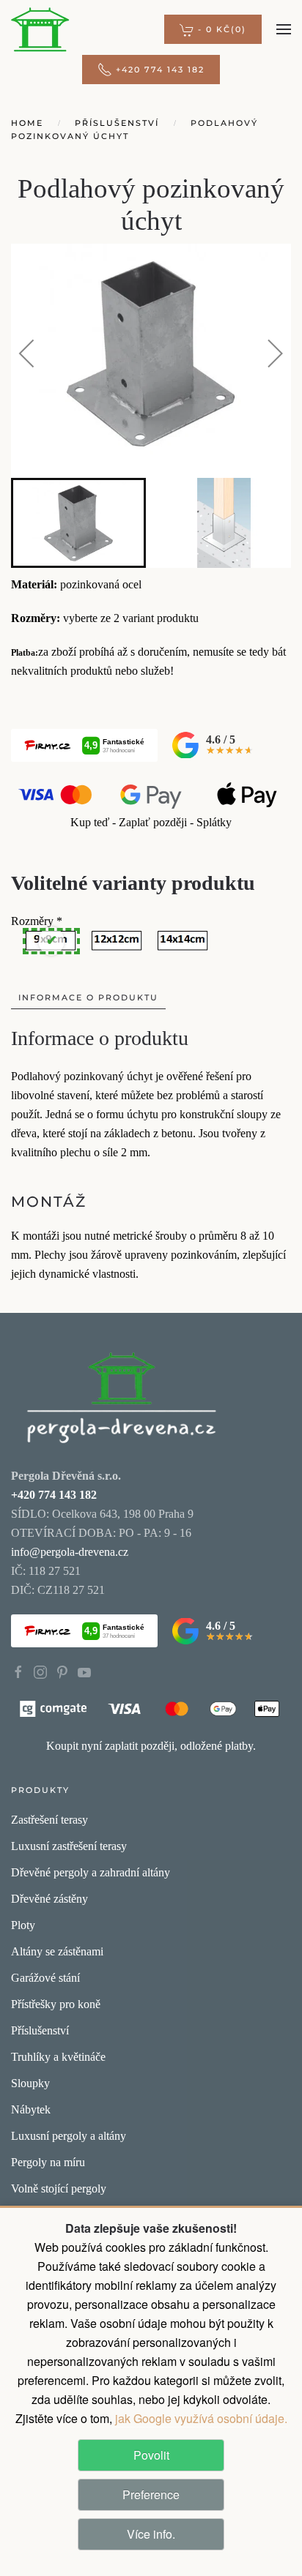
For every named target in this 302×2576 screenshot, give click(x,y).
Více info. (151, 2534)
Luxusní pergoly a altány (69, 2136)
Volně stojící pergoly (59, 2189)
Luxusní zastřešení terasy (69, 1846)
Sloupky (30, 2083)
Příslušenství (40, 2030)
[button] (213, 29)
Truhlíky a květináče (58, 2057)
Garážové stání (45, 1978)
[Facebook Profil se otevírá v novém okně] (18, 1671)
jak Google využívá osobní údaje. (200, 2418)
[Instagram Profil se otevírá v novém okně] (40, 1671)
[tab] (78, 523)
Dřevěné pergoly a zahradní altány (91, 1872)
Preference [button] (151, 2494)
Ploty (23, 1925)
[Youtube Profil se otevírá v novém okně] (84, 1671)
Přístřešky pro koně (56, 2004)
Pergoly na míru (48, 2162)
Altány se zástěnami (57, 1951)
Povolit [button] (151, 2455)
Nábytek (31, 2109)
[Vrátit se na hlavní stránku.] (121, 1396)
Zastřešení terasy (49, 1820)
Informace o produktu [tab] (88, 997)
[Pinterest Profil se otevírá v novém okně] (62, 1671)
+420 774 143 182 (160, 70)
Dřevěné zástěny (49, 1899)
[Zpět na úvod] (40, 29)
